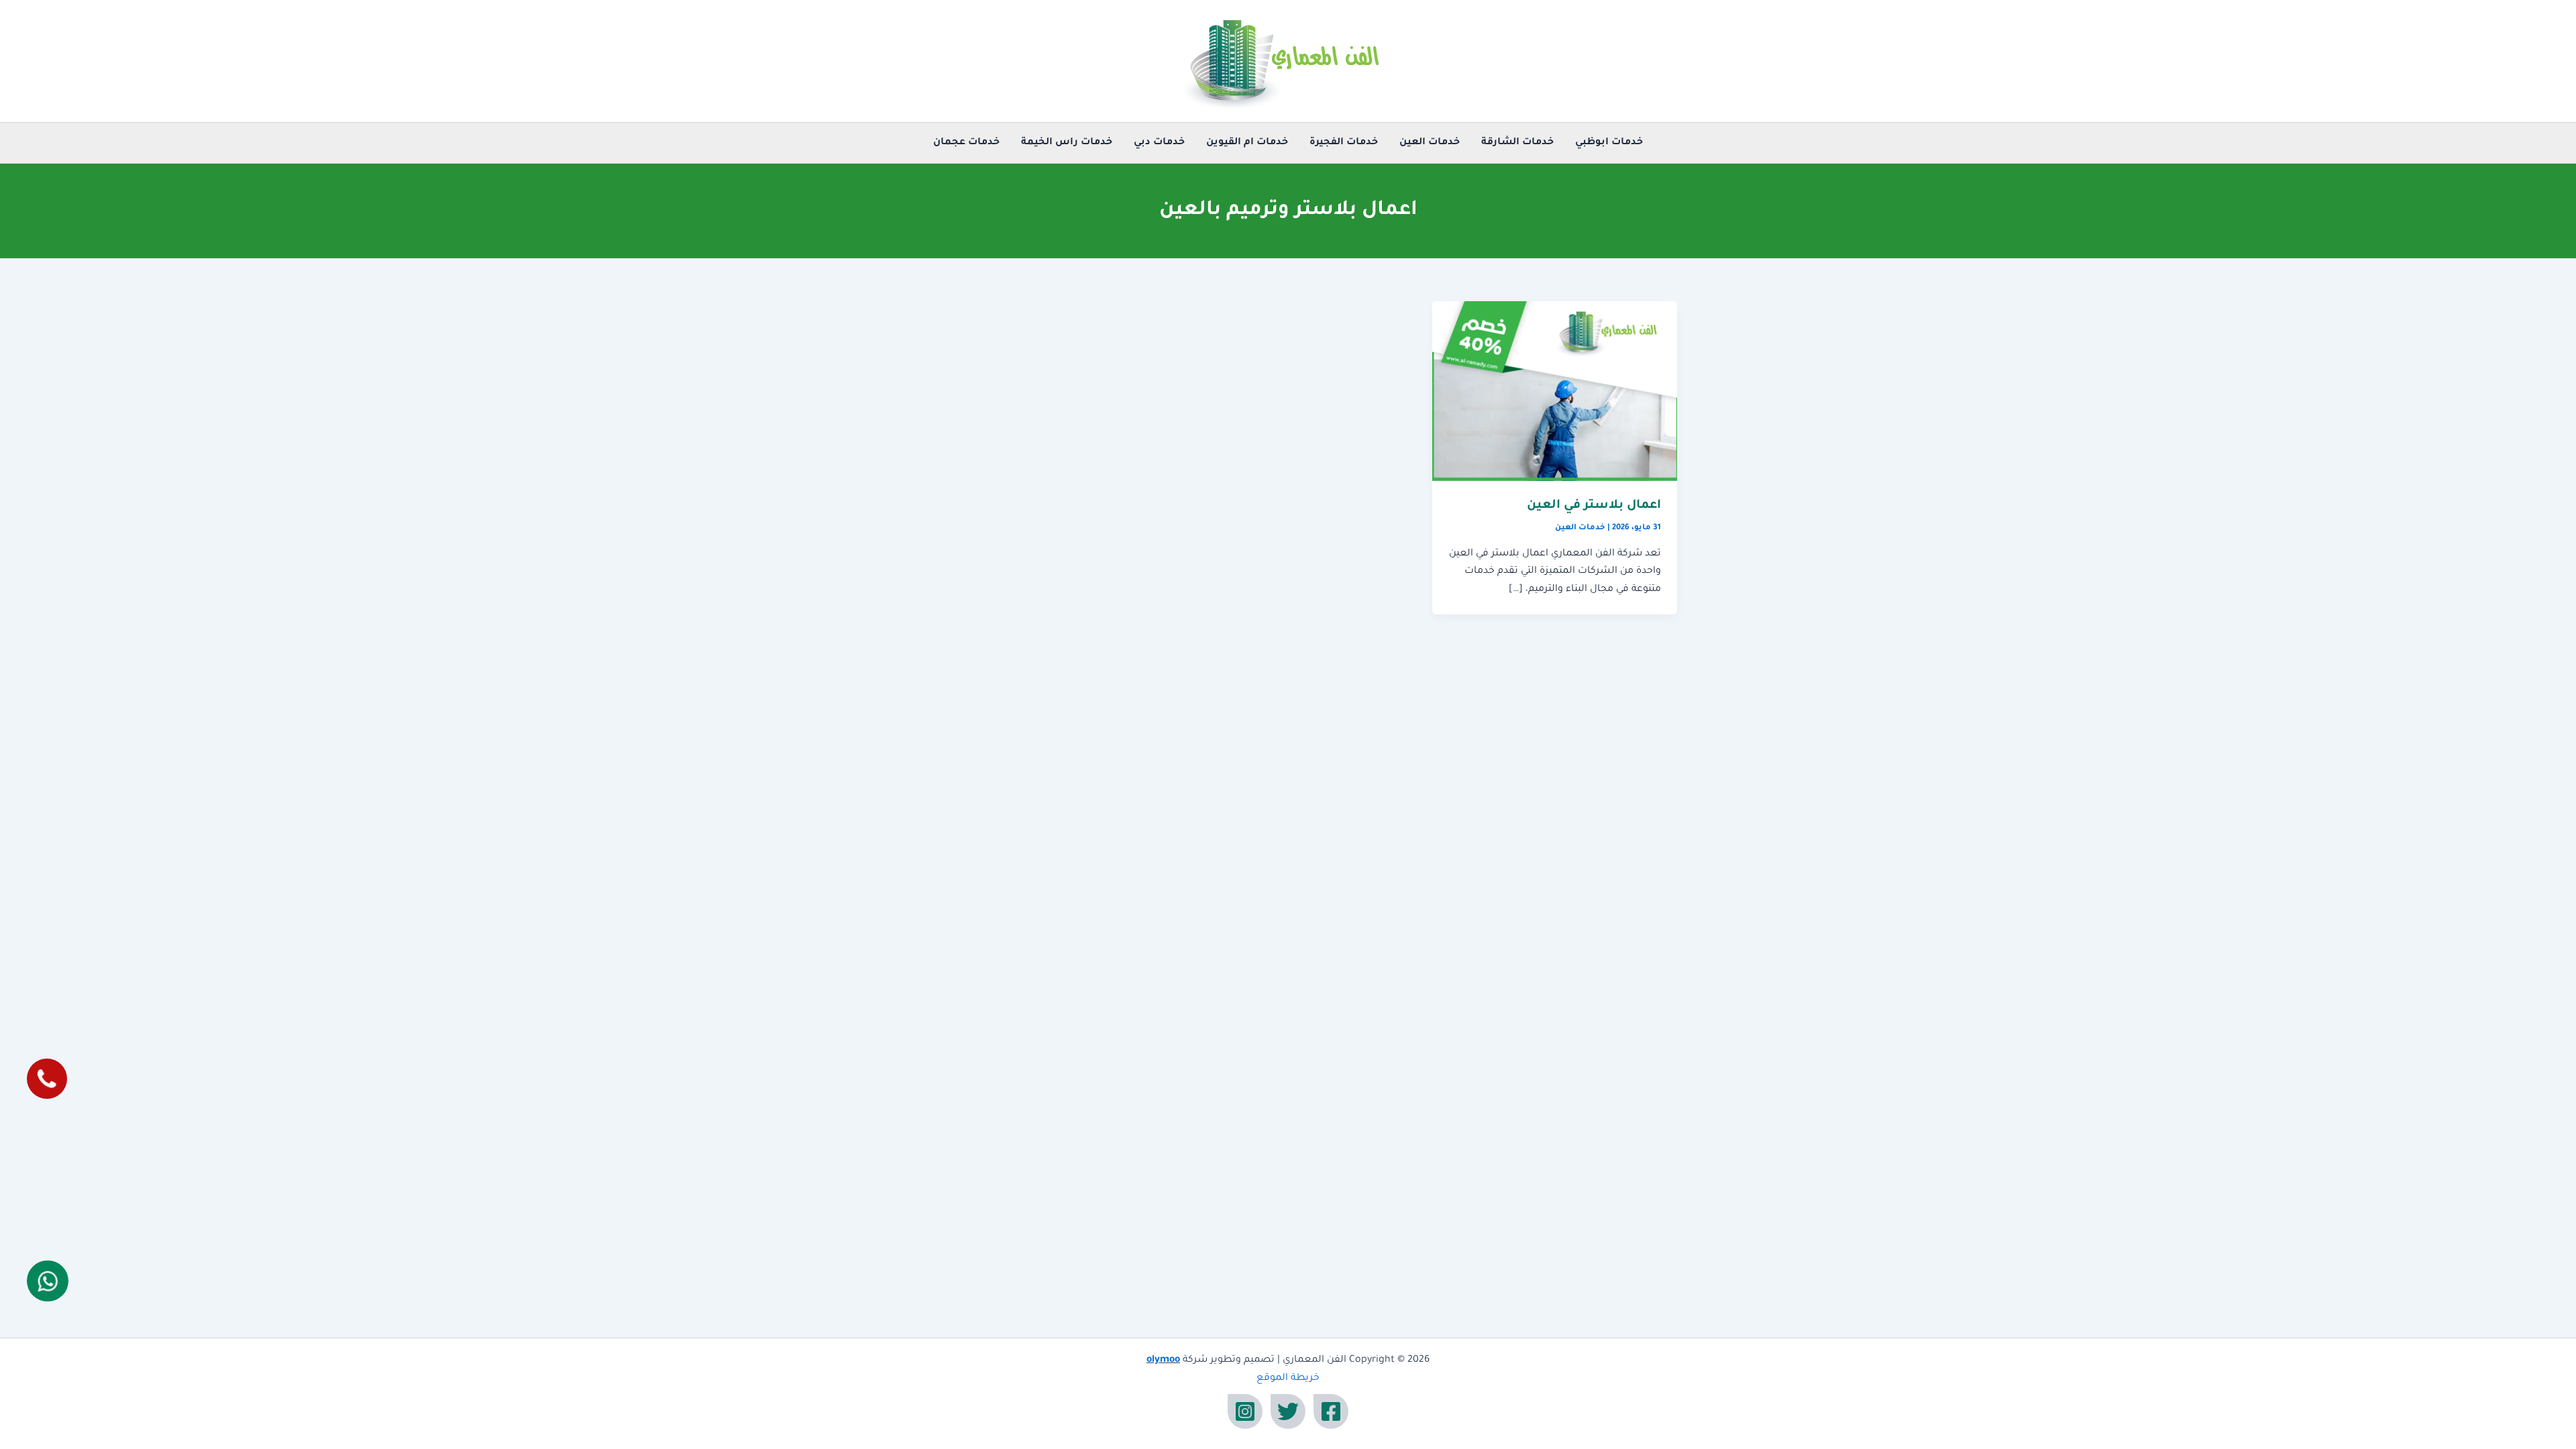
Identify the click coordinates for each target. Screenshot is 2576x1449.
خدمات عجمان (966, 143)
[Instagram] (1245, 1411)
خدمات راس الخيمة (1067, 143)
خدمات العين (1430, 143)
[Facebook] (1331, 1411)
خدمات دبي (1159, 143)
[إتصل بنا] (47, 1079)
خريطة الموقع (1288, 1379)
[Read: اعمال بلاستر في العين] (1555, 392)
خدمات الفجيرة (1344, 143)
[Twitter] (1288, 1411)
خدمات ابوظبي (1609, 143)
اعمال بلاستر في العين (1594, 506)
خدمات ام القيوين (1247, 143)
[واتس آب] (48, 1281)
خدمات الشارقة (1517, 143)
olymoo (1163, 1360)
